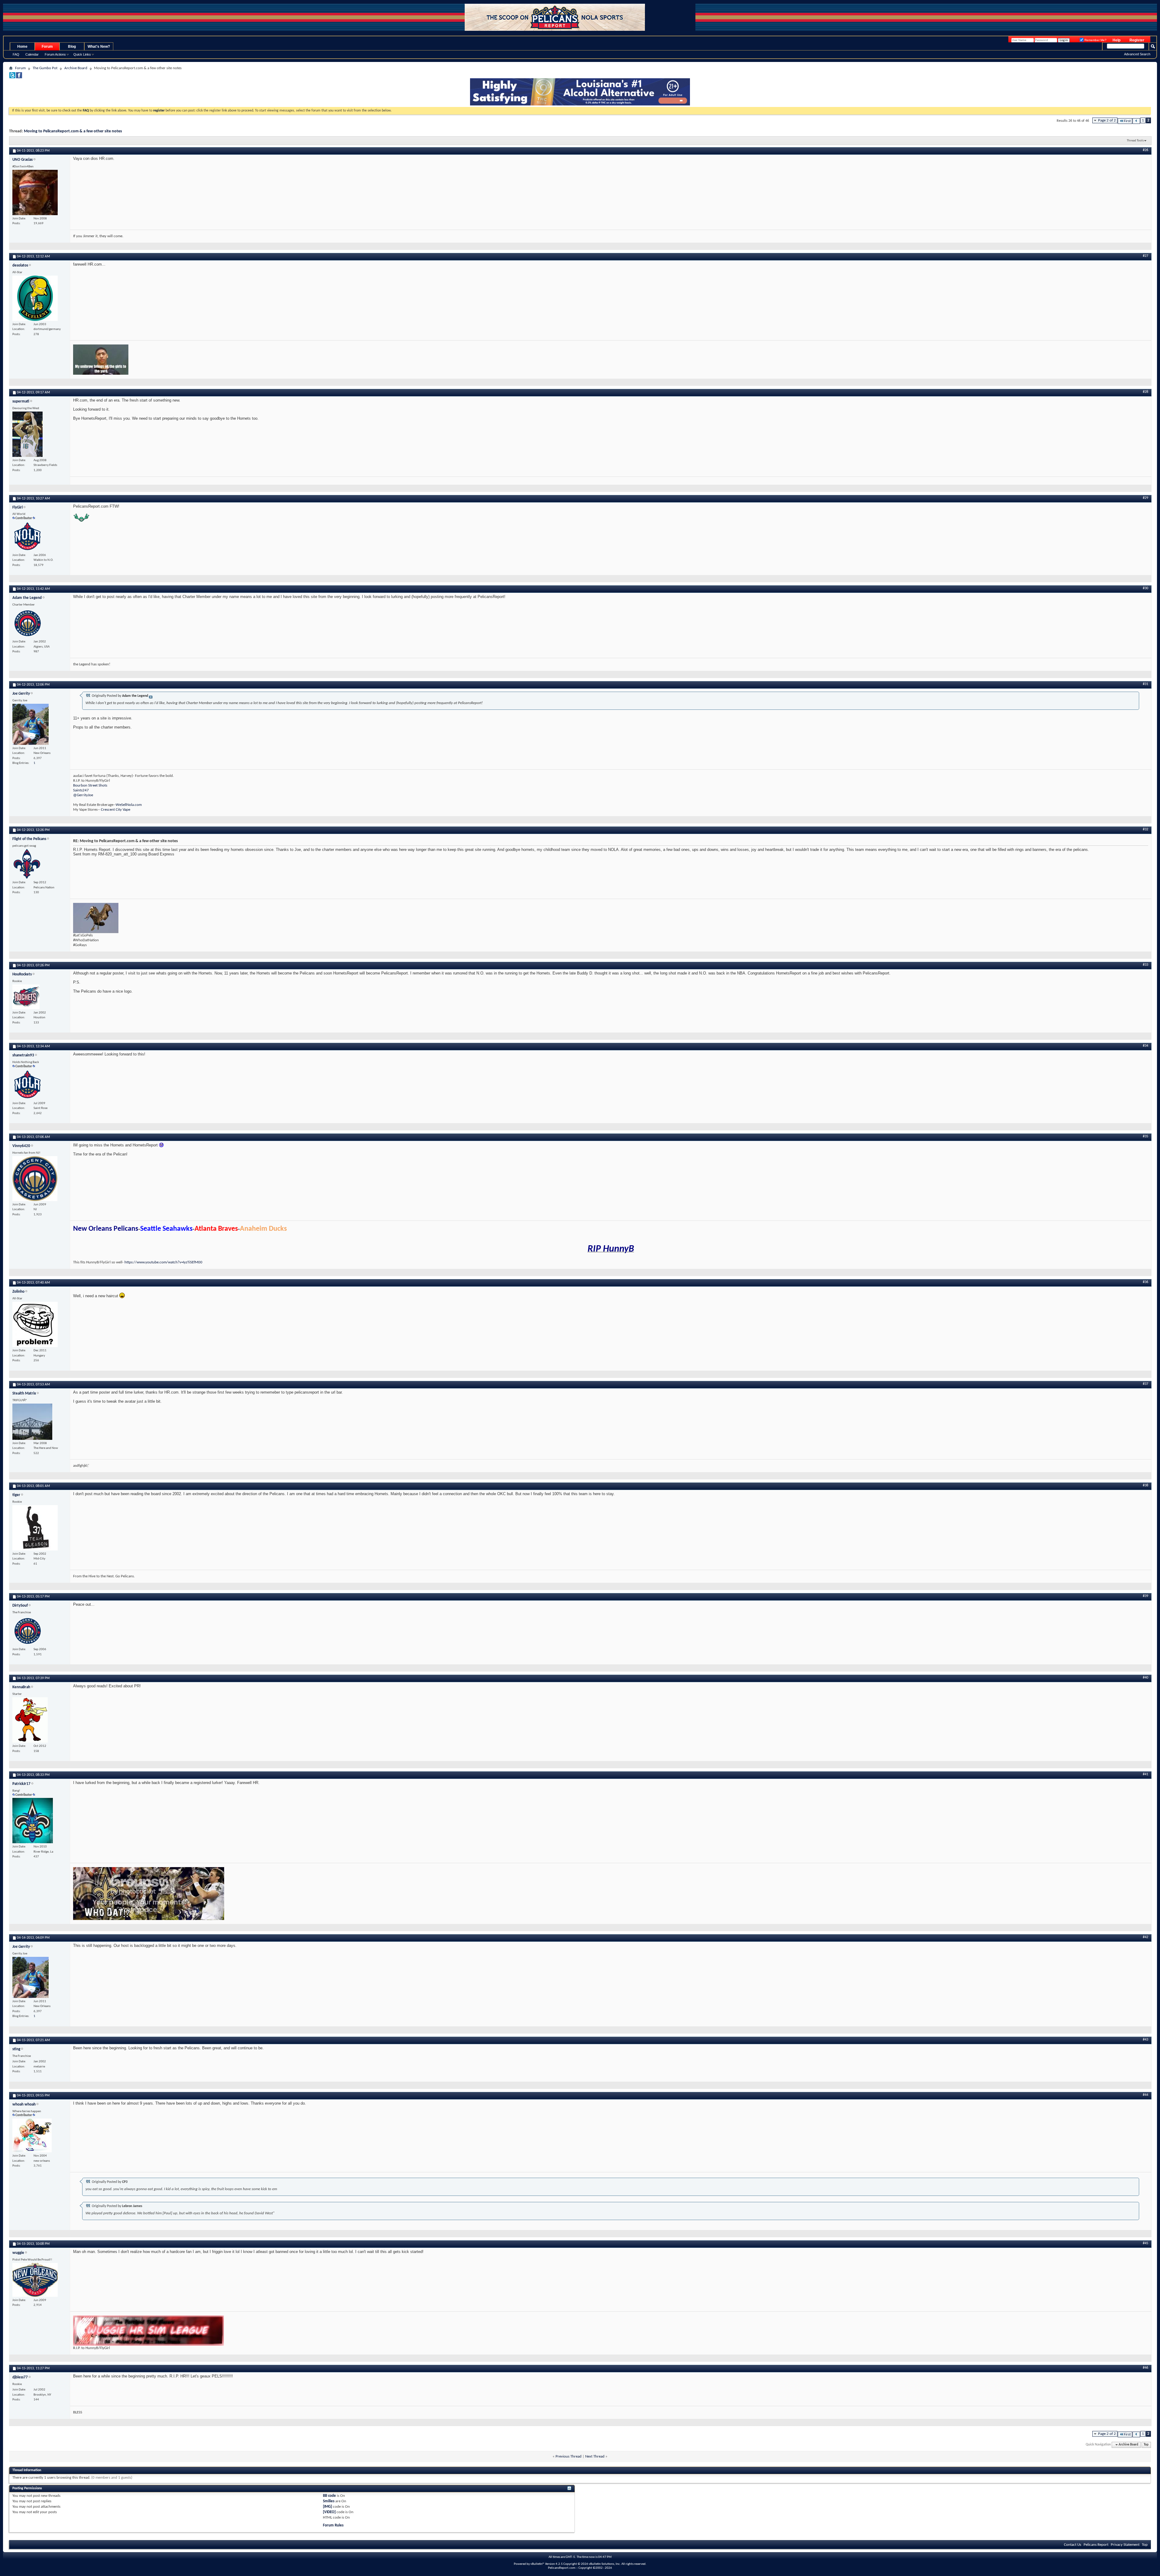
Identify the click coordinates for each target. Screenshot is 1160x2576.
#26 (1145, 150)
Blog (72, 47)
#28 (1145, 392)
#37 (1145, 1384)
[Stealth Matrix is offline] (32, 1422)
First (1127, 121)
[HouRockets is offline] (26, 997)
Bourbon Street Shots (90, 785)
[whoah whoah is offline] (32, 2135)
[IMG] (327, 2507)
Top (1146, 2445)
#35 (1145, 1136)
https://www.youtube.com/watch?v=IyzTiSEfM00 (163, 1262)
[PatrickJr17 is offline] (33, 1821)
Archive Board (76, 68)
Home (22, 47)
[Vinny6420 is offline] (35, 1179)
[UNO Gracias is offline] (35, 192)
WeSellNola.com (129, 805)
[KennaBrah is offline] (30, 1720)
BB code (329, 2496)
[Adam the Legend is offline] (27, 623)
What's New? (99, 47)
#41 (1145, 1774)
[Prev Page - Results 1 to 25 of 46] (1136, 121)
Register (1137, 40)
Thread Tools (1135, 141)
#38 (1145, 1485)
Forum (47, 47)
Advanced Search (1137, 54)
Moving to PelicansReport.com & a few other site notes (73, 131)
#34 (1145, 1046)
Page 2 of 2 (1107, 120)
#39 (1145, 1596)
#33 (1145, 965)
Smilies (329, 2501)
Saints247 (81, 790)
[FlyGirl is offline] (27, 537)
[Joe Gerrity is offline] (31, 724)
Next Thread (595, 2456)
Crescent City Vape (116, 810)
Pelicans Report (1096, 2545)
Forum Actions (55, 54)
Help (1116, 40)
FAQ (16, 54)
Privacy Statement (1125, 2545)
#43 (1145, 2040)
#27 (1145, 256)
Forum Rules (333, 2525)
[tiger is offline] (35, 1528)
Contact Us (1073, 2545)
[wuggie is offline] (35, 2280)
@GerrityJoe (83, 795)
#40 (1145, 1678)
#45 (1145, 2243)
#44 (1145, 2095)
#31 (1145, 684)
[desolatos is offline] (35, 298)
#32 (1145, 829)
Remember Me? (1095, 40)
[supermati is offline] (27, 434)
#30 (1145, 588)
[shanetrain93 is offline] (27, 1085)
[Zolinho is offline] (35, 1324)
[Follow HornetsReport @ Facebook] (19, 77)
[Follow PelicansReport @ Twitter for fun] (12, 77)
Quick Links (82, 54)
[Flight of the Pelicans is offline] (27, 864)
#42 (1145, 1937)
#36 (1145, 1282)
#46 (1145, 2368)
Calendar (32, 54)
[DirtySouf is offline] (27, 1631)
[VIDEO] (329, 2512)
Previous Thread (569, 2456)
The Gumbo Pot (45, 68)
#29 (1145, 498)
